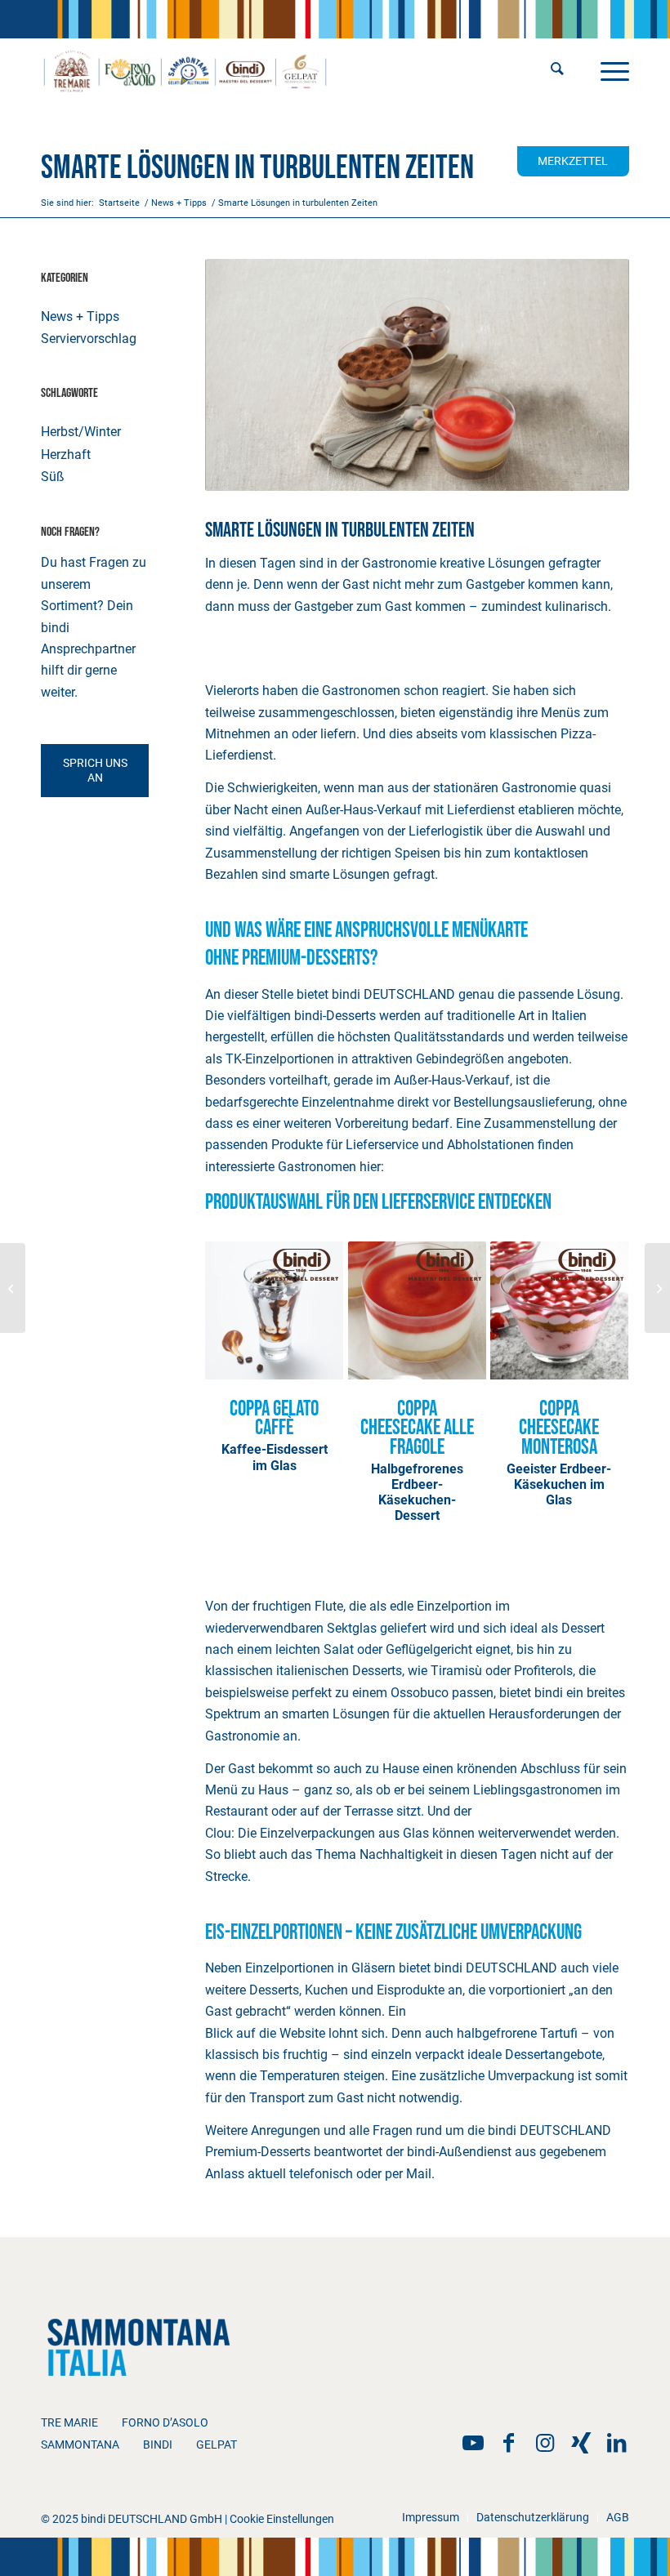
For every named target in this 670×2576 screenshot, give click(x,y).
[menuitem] (557, 70)
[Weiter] (605, 1362)
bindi (158, 2445)
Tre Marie (69, 2422)
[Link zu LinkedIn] (617, 2443)
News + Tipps (80, 316)
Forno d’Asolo (165, 2422)
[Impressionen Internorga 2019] (13, 1288)
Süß (53, 477)
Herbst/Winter (81, 432)
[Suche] (557, 70)
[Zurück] (230, 1362)
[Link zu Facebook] (509, 2443)
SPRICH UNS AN (95, 770)
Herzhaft (66, 455)
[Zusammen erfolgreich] (657, 1288)
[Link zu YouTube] (473, 2443)
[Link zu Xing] (581, 2443)
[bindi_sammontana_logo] (185, 70)
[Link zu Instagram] (545, 2443)
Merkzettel (573, 161)
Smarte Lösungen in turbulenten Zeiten (257, 168)
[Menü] (611, 70)
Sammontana (80, 2445)
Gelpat (217, 2445)
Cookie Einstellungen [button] (282, 2519)
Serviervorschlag (89, 339)
